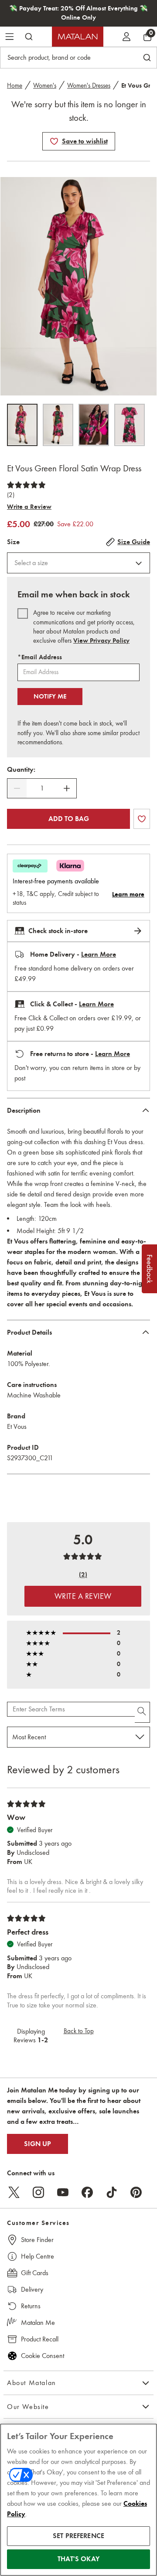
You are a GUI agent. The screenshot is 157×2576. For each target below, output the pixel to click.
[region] (78, 2500)
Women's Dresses (89, 85)
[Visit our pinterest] (136, 2192)
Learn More (99, 954)
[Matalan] (78, 37)
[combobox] (78, 563)
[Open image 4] (130, 425)
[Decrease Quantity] (17, 788)
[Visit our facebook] (87, 2192)
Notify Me (50, 696)
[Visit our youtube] (63, 2192)
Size (13, 542)
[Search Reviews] (142, 1712)
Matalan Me (38, 2322)
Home (15, 85)
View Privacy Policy (101, 641)
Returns (31, 2306)
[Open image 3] (94, 425)
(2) (11, 495)
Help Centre (38, 2256)
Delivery (32, 2289)
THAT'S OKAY (78, 2559)
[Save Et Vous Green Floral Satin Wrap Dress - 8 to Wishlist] (54, 141)
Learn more (128, 894)
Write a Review (29, 507)
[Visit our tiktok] (112, 2192)
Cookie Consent (43, 2356)
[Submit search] (29, 37)
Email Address (40, 657)
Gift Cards (35, 2273)
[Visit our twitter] (14, 2192)
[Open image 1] (22, 425)
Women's (45, 85)
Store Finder (37, 2240)
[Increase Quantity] (67, 788)
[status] (42, 788)
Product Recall (40, 2339)
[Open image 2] (58, 425)
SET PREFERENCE (78, 2536)
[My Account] (126, 37)
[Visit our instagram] (38, 2192)
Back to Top (79, 2031)
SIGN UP (38, 2144)
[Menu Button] (10, 37)
